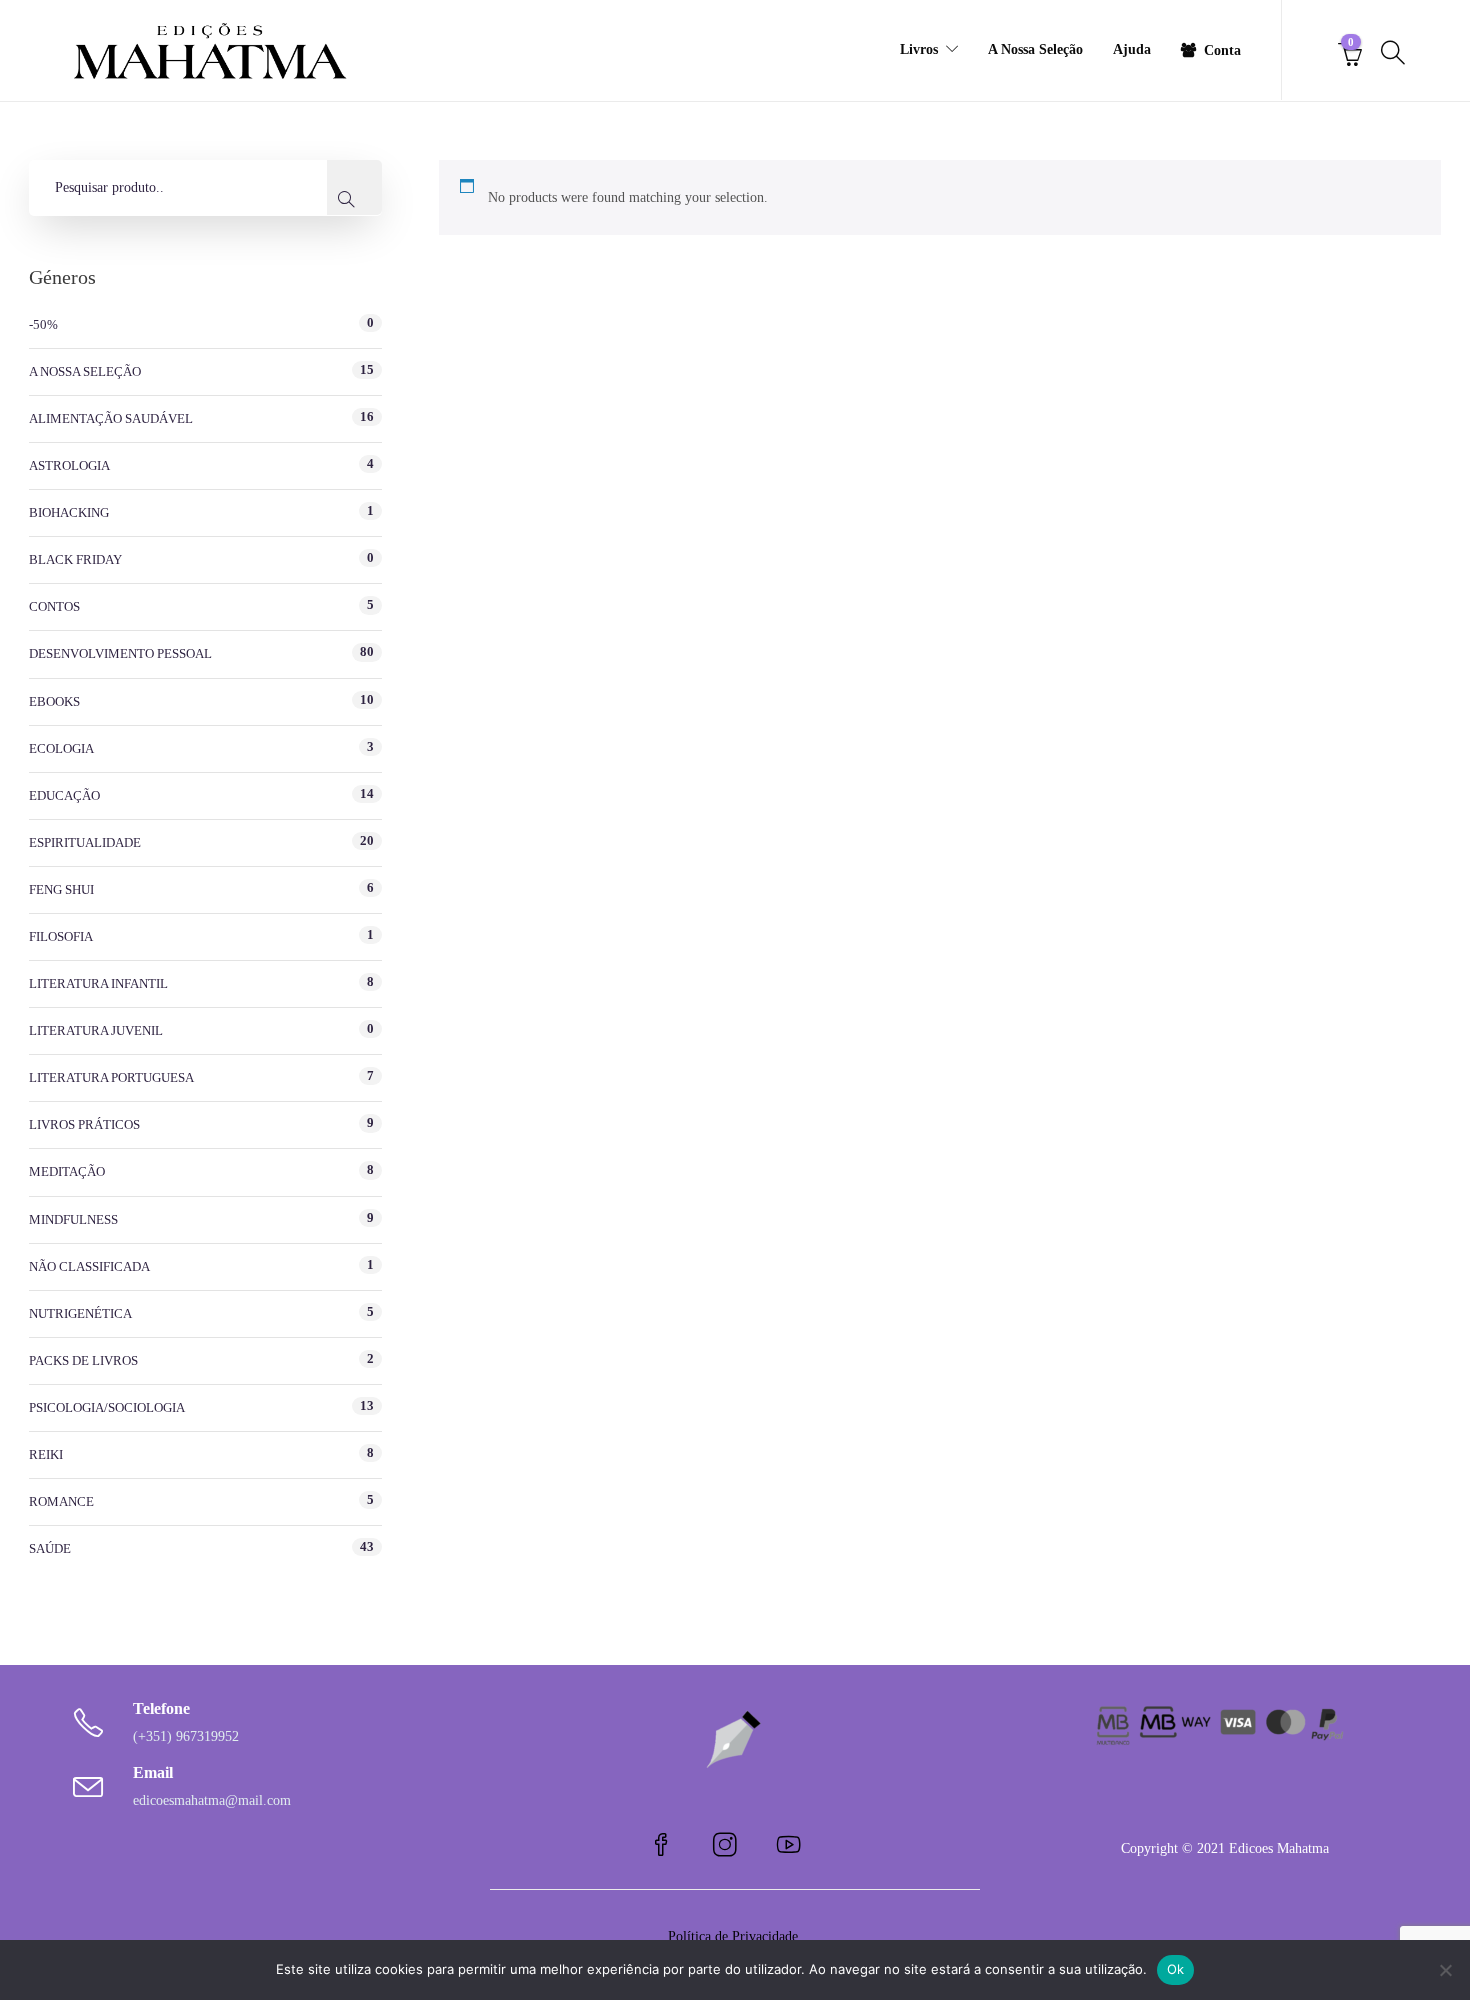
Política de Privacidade (735, 1936)
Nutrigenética (80, 1313)
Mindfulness (73, 1219)
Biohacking (69, 512)
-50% (43, 324)
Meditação (67, 1171)
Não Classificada (89, 1266)
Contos (54, 606)
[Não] (1445, 1970)
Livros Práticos (84, 1124)
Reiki (46, 1454)
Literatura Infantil (98, 983)
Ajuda (1132, 49)
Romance (61, 1501)
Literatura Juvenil (96, 1030)
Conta (1222, 50)
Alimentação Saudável (111, 418)
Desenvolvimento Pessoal (120, 653)
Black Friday (75, 559)
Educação (64, 795)
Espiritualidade (85, 842)
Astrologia (69, 465)
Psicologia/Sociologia (107, 1407)
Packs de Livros (83, 1360)
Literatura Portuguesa (111, 1077)
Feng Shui (61, 889)
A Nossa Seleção (1035, 49)
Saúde (50, 1548)
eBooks (54, 701)
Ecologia (61, 748)
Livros (919, 49)
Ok (1176, 1969)
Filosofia (61, 936)
